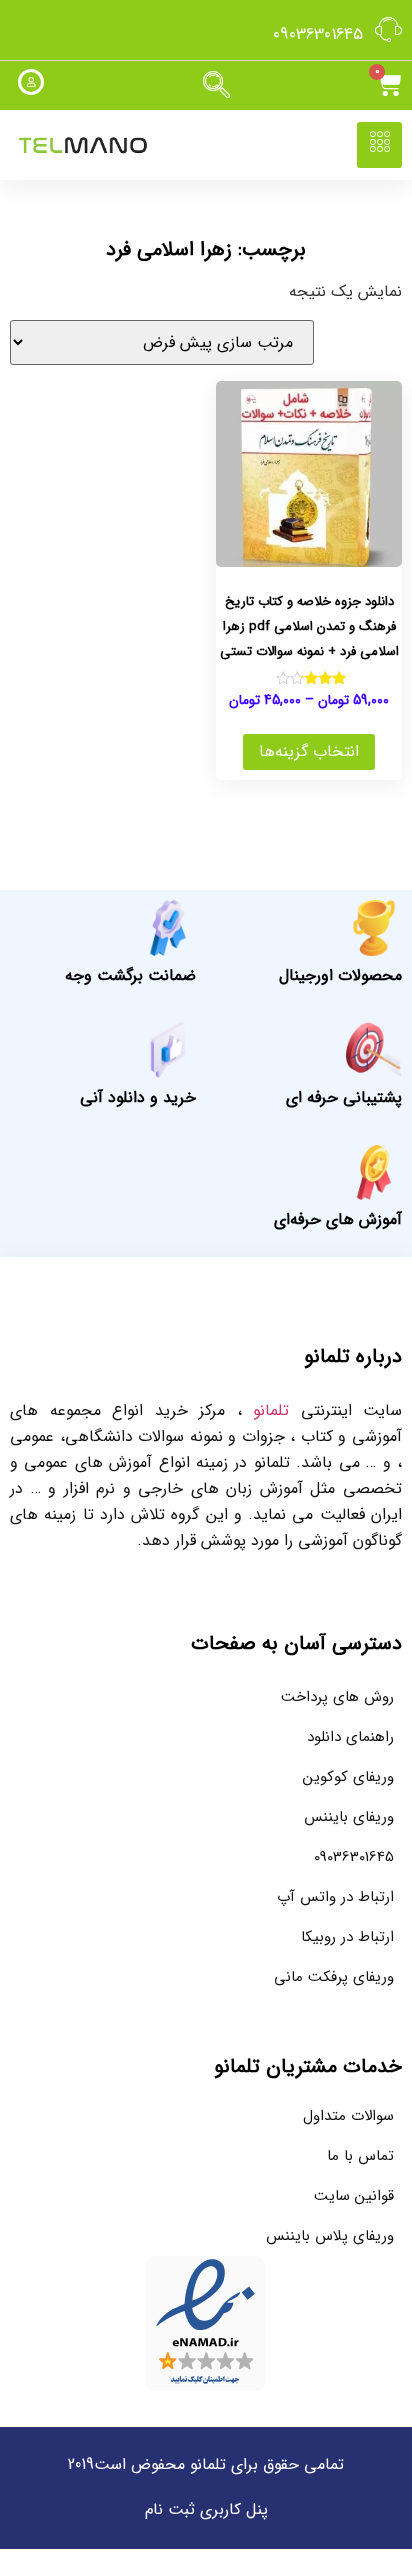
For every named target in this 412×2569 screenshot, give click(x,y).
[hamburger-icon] (379, 145)
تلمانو (271, 1410)
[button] (216, 86)
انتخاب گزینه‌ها (309, 751)
